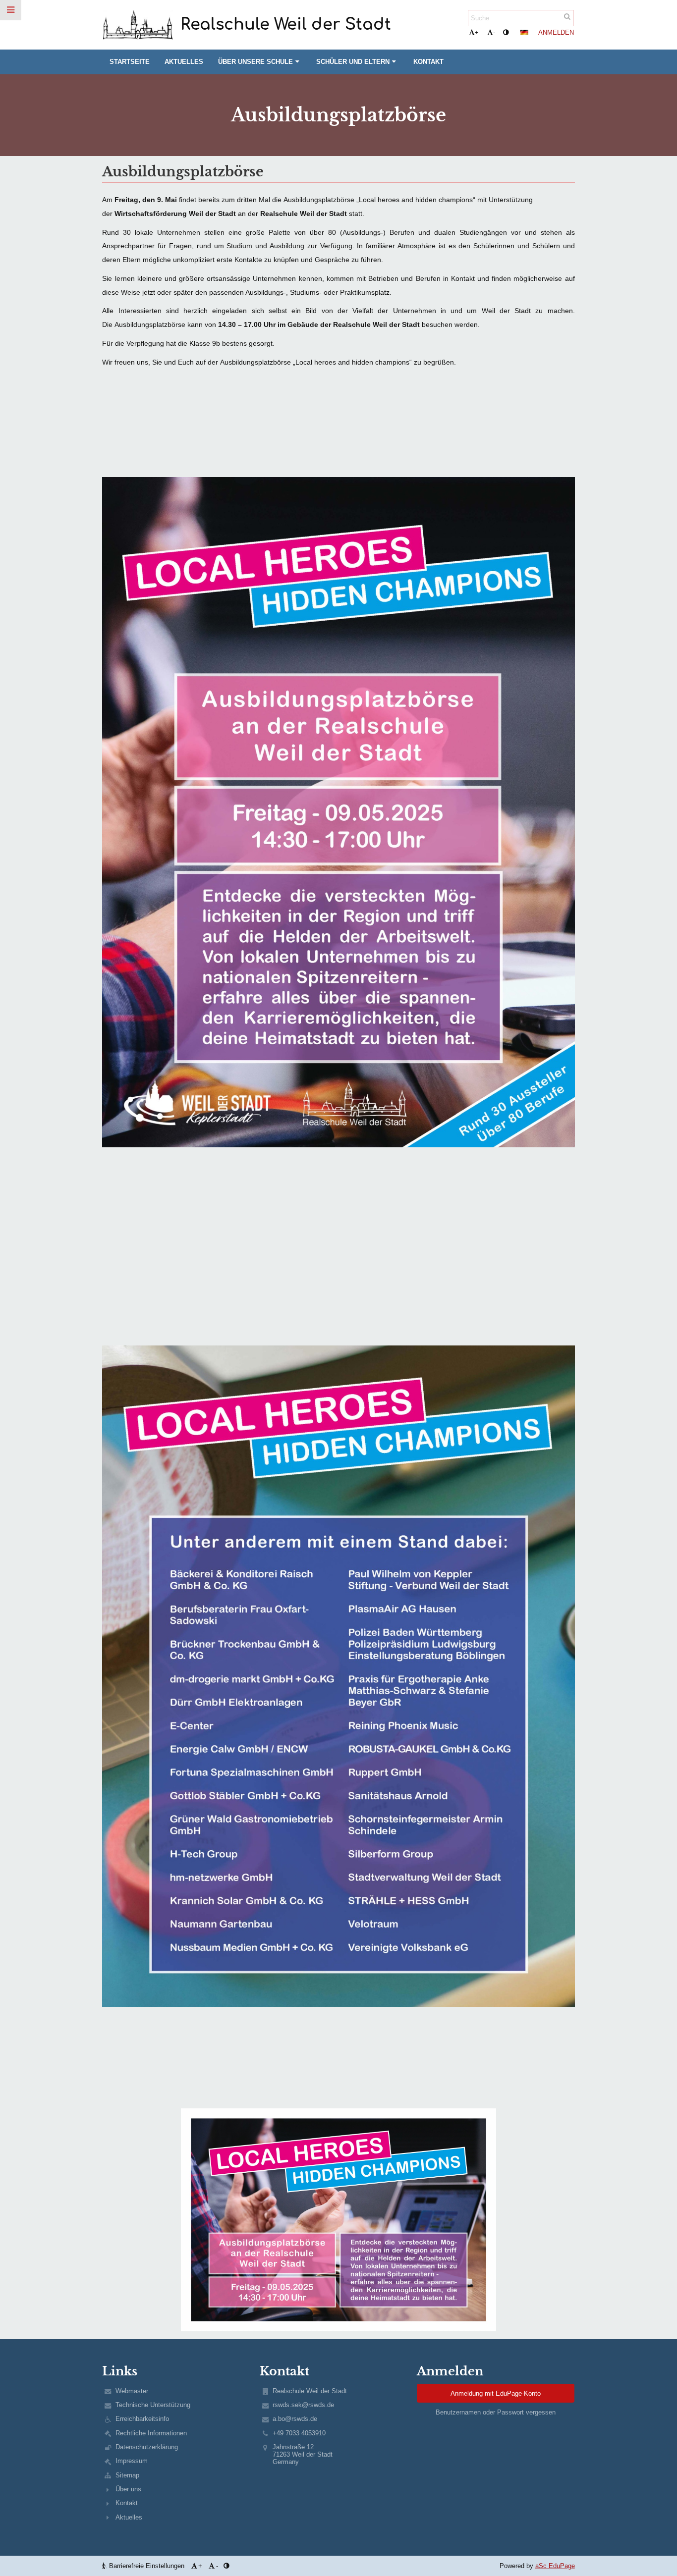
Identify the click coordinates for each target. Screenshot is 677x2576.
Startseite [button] (130, 62)
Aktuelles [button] (184, 62)
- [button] (494, 32)
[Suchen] (567, 17)
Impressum (132, 2461)
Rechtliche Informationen (151, 2433)
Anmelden (556, 32)
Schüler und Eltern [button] (353, 62)
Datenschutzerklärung (147, 2447)
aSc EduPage (555, 2566)
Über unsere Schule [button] (255, 62)
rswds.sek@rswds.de (303, 2405)
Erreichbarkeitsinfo (142, 2419)
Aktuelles (129, 2517)
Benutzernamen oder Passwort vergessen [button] (496, 2412)
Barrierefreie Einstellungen (147, 2566)
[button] (506, 32)
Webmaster (132, 2391)
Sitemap (127, 2475)
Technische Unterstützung (153, 2405)
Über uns (128, 2489)
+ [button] (477, 32)
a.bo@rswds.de (295, 2419)
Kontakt (127, 2503)
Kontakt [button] (428, 62)
